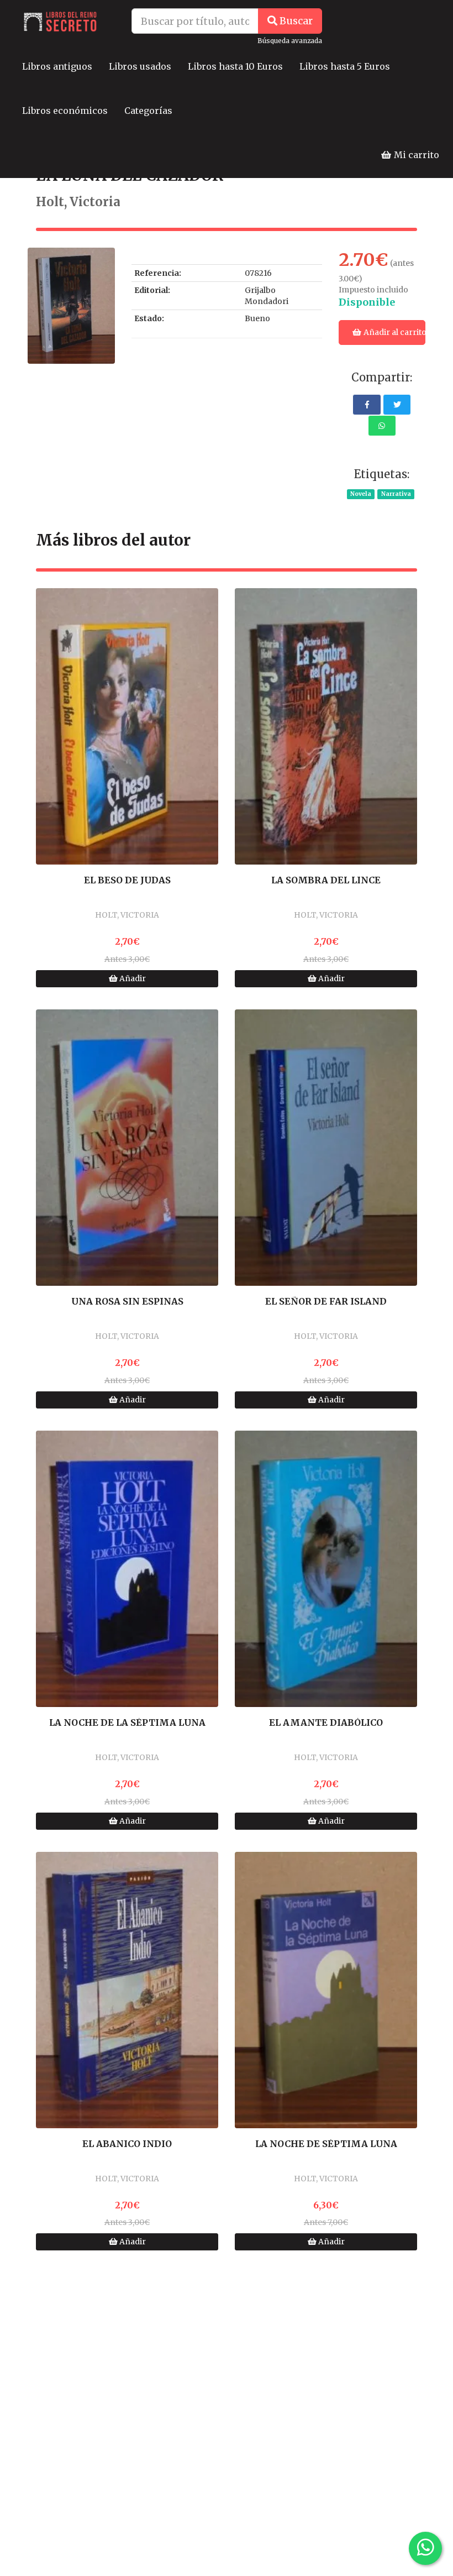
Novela (361, 494)
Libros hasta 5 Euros (345, 66)
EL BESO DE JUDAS (127, 881)
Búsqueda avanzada (290, 41)
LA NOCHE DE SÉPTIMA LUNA (326, 2144)
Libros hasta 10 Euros (235, 66)
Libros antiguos (57, 66)
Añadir (132, 978)
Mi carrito (415, 155)
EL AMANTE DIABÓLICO (326, 1723)
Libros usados (140, 66)
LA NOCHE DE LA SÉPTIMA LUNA (127, 1723)
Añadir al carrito (394, 332)
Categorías (148, 111)
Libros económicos (65, 111)
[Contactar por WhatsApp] (425, 2548)
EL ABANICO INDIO (127, 2144)
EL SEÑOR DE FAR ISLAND (326, 1302)
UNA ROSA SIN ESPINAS (127, 1302)
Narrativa (396, 494)
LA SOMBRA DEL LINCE (326, 881)
